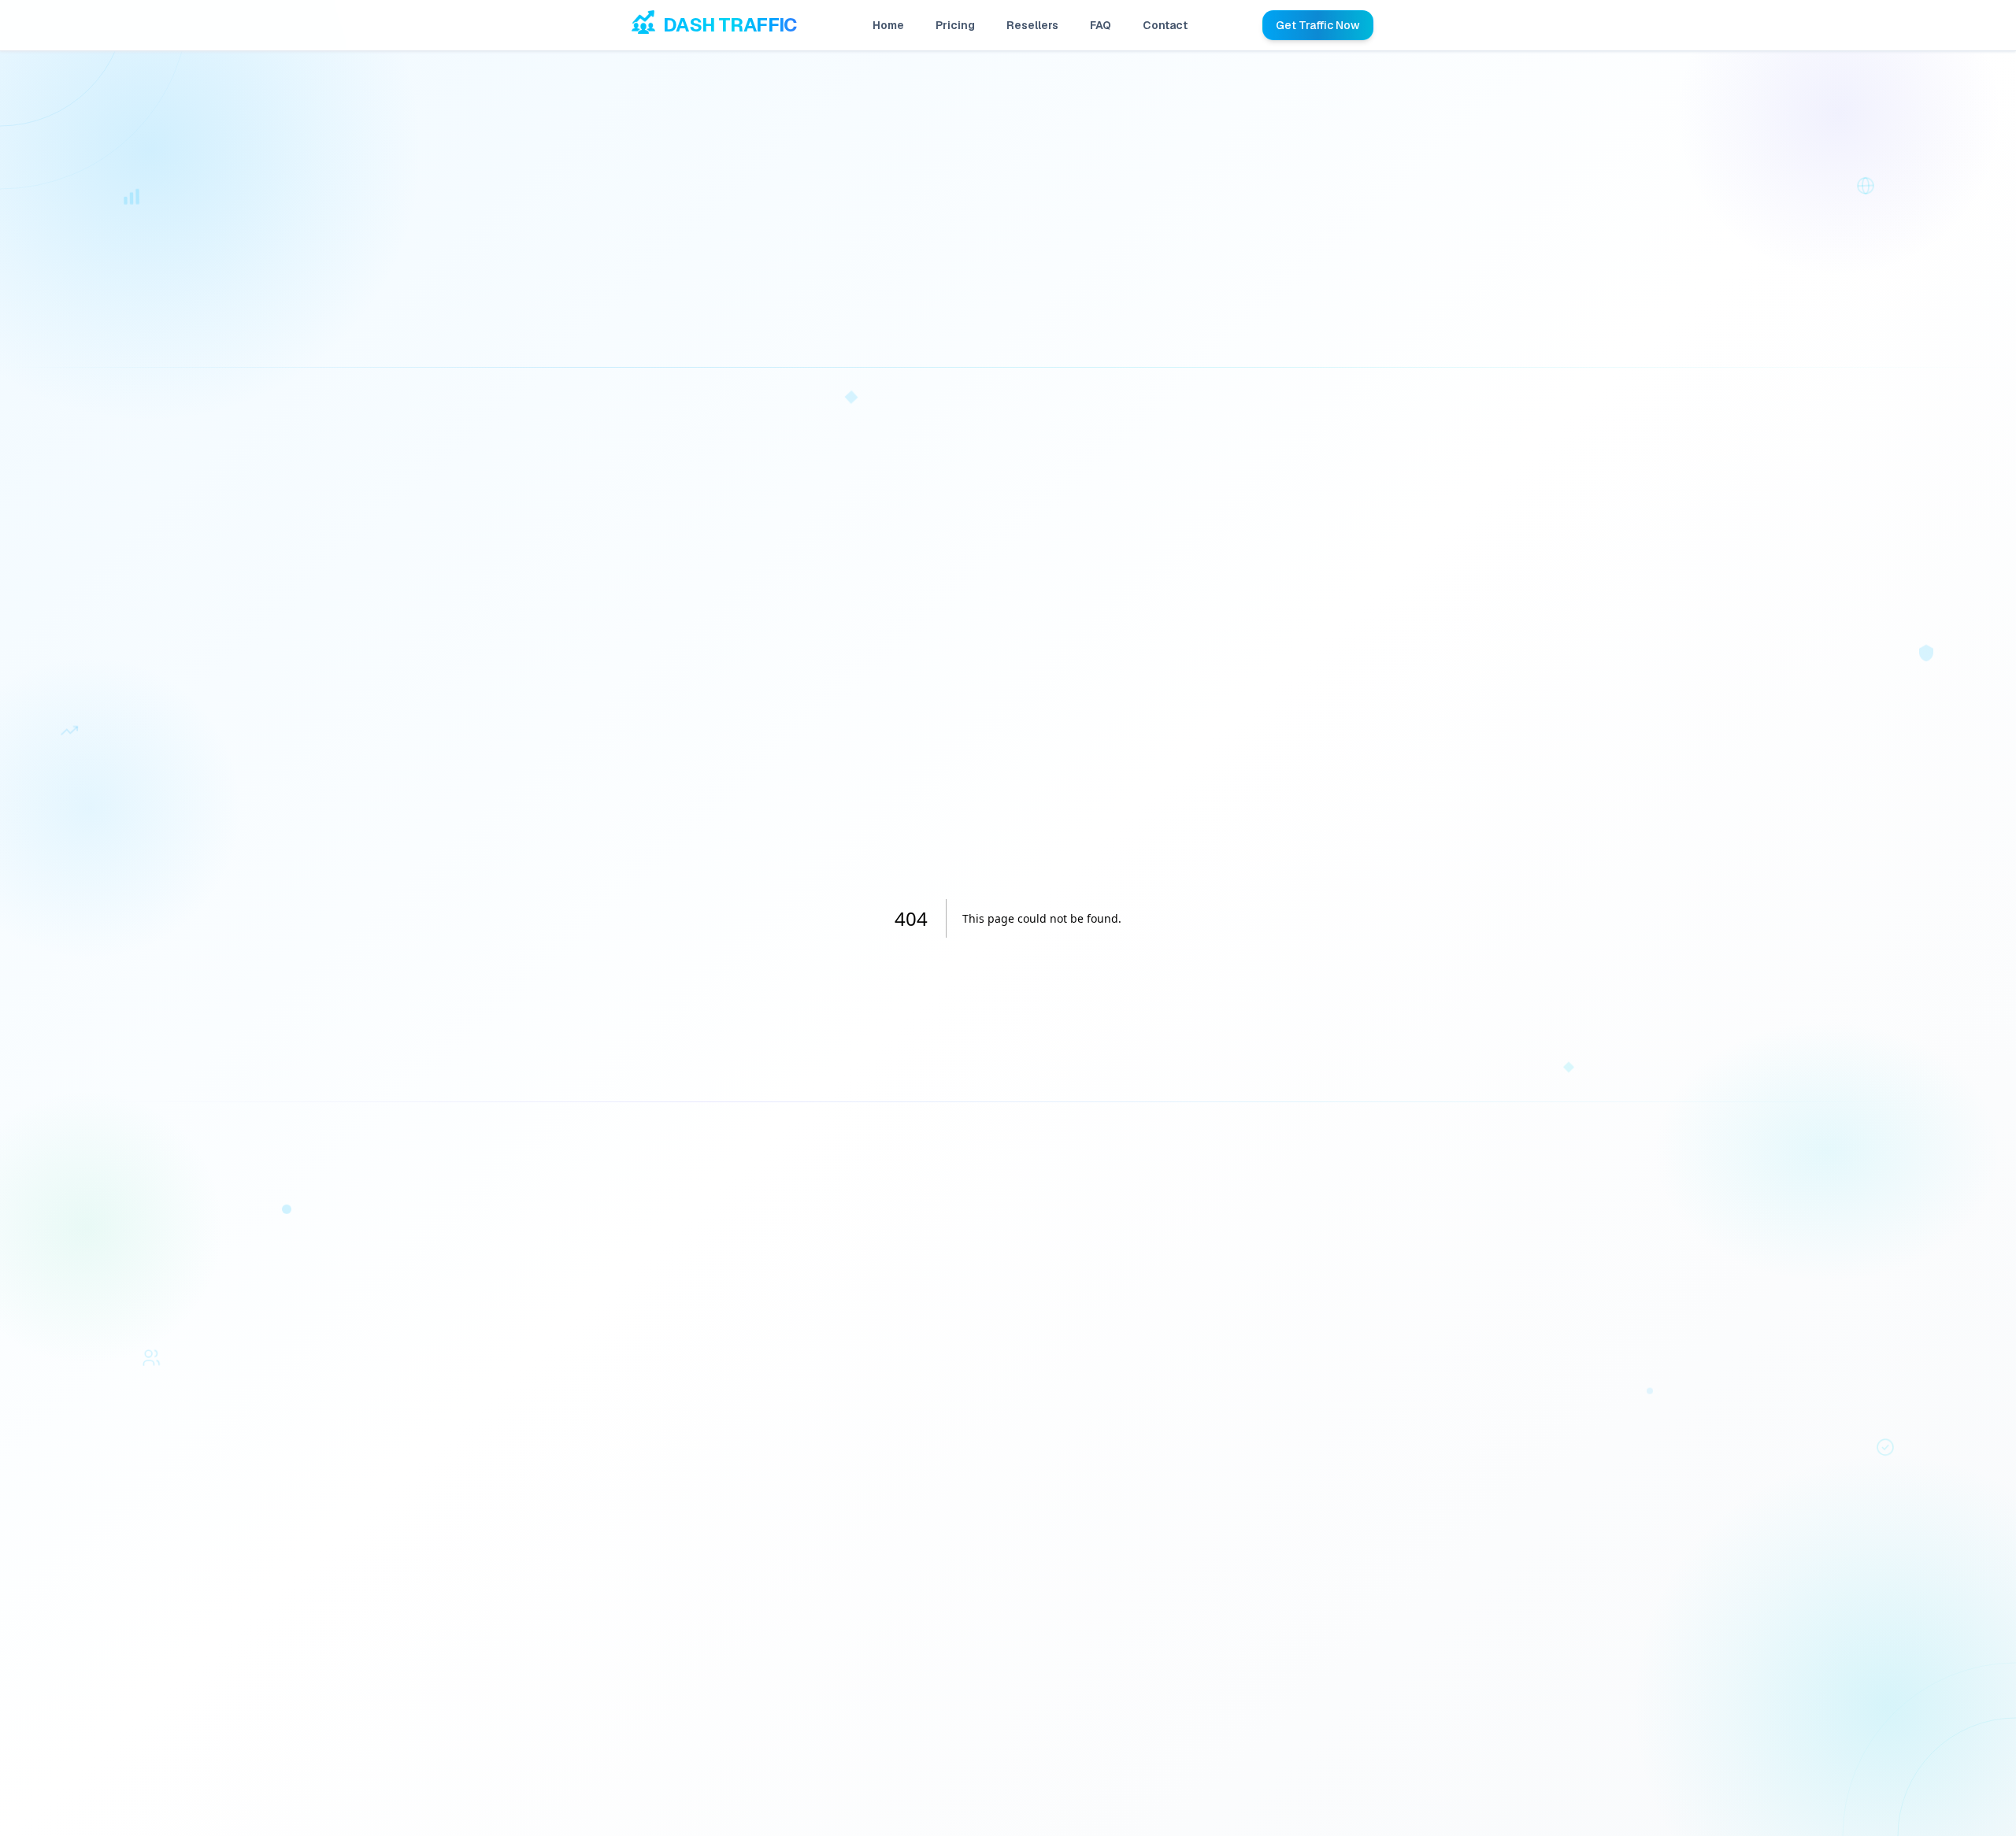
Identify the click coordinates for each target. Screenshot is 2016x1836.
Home (888, 25)
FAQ (1101, 25)
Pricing (955, 25)
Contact (1165, 25)
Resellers (1032, 25)
